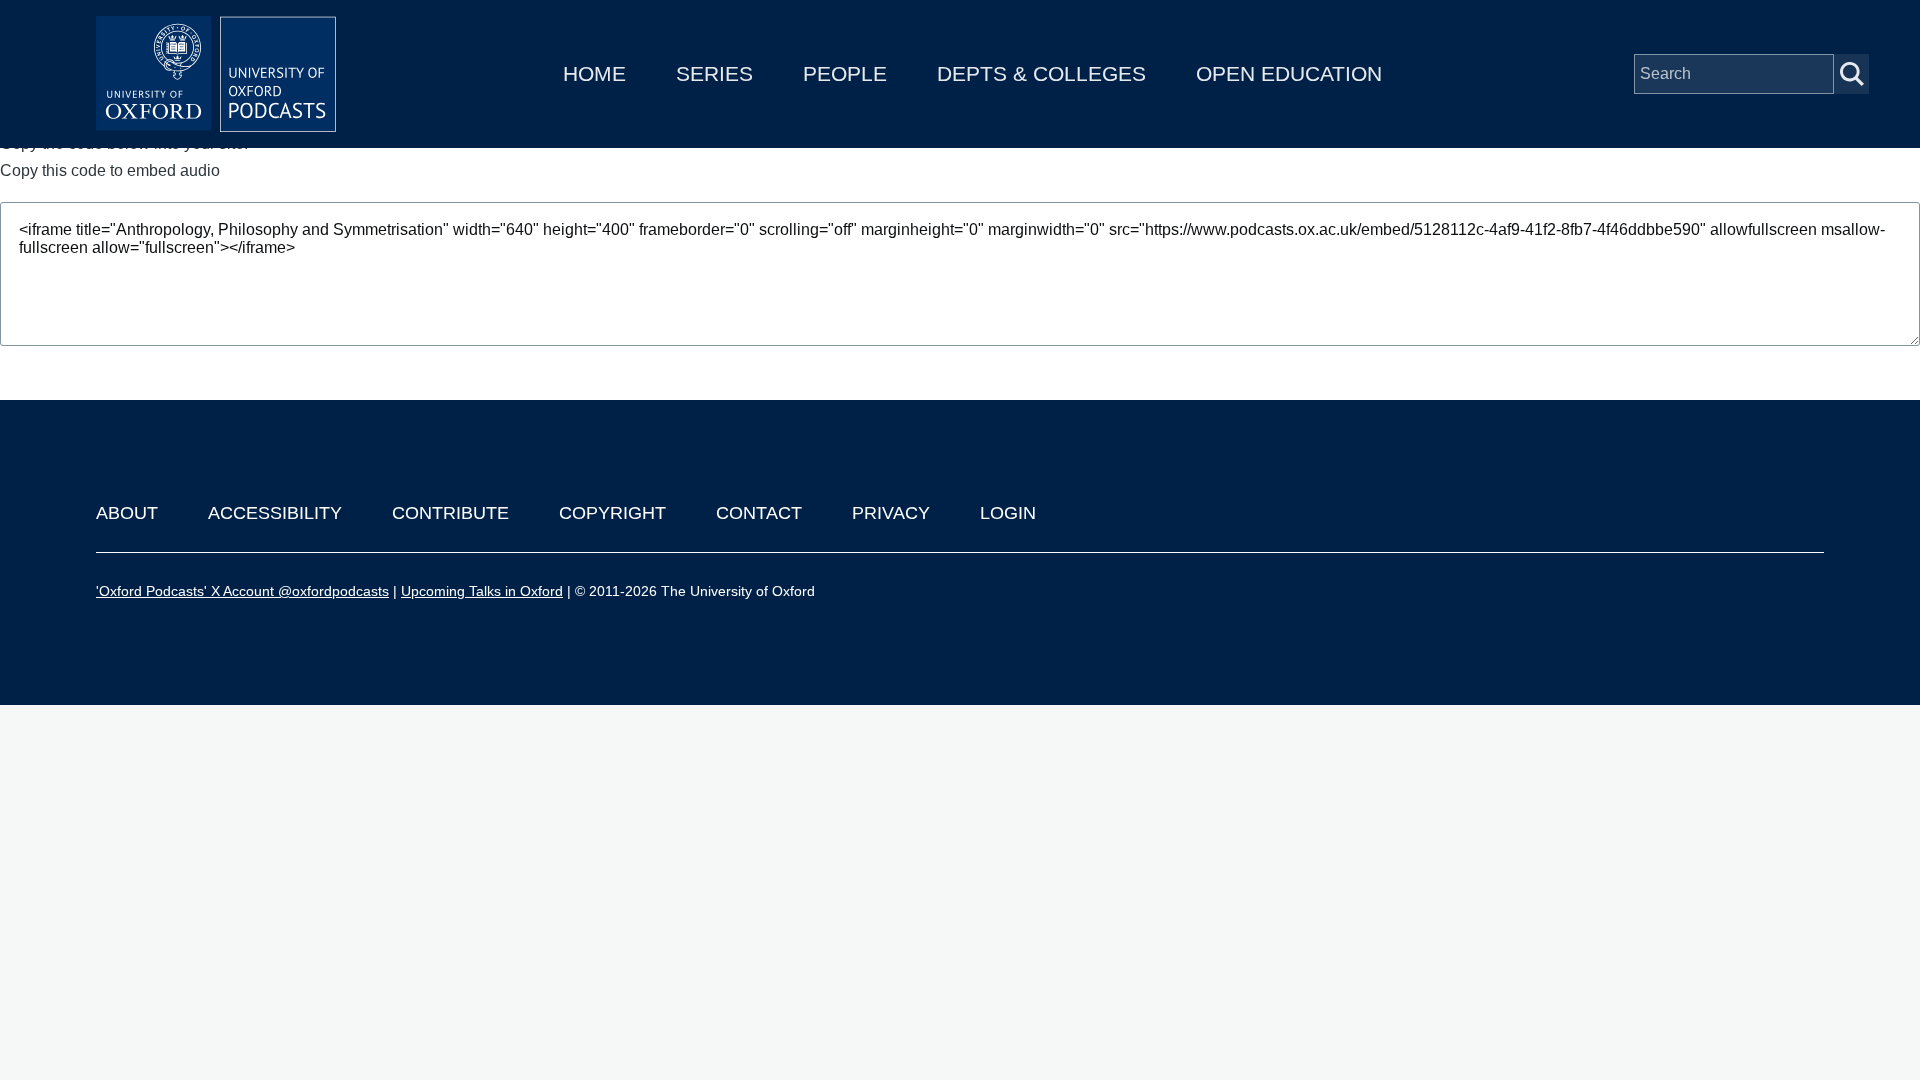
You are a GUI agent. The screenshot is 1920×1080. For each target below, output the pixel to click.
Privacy (891, 513)
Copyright (612, 513)
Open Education (1289, 73)
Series (714, 73)
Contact (759, 513)
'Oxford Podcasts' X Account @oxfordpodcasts (242, 591)
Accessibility (275, 513)
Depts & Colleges (1041, 73)
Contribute (450, 513)
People (845, 73)
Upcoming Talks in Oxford (482, 591)
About (127, 513)
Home (594, 73)
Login (1008, 513)
